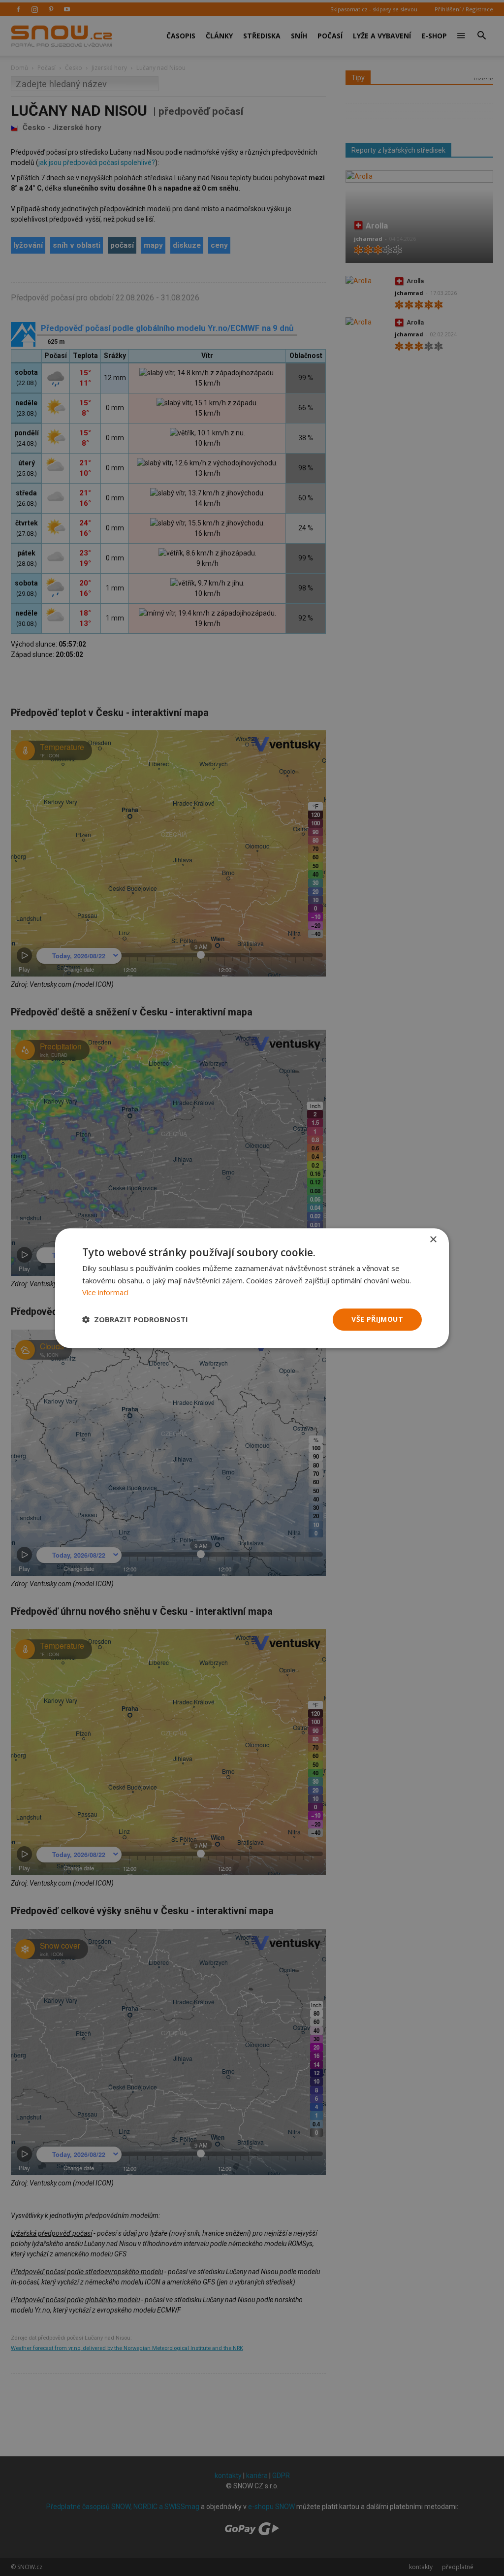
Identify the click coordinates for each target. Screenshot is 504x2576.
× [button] (433, 1240)
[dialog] (252, 1288)
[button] (135, 1320)
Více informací (105, 1293)
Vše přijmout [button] (377, 1319)
